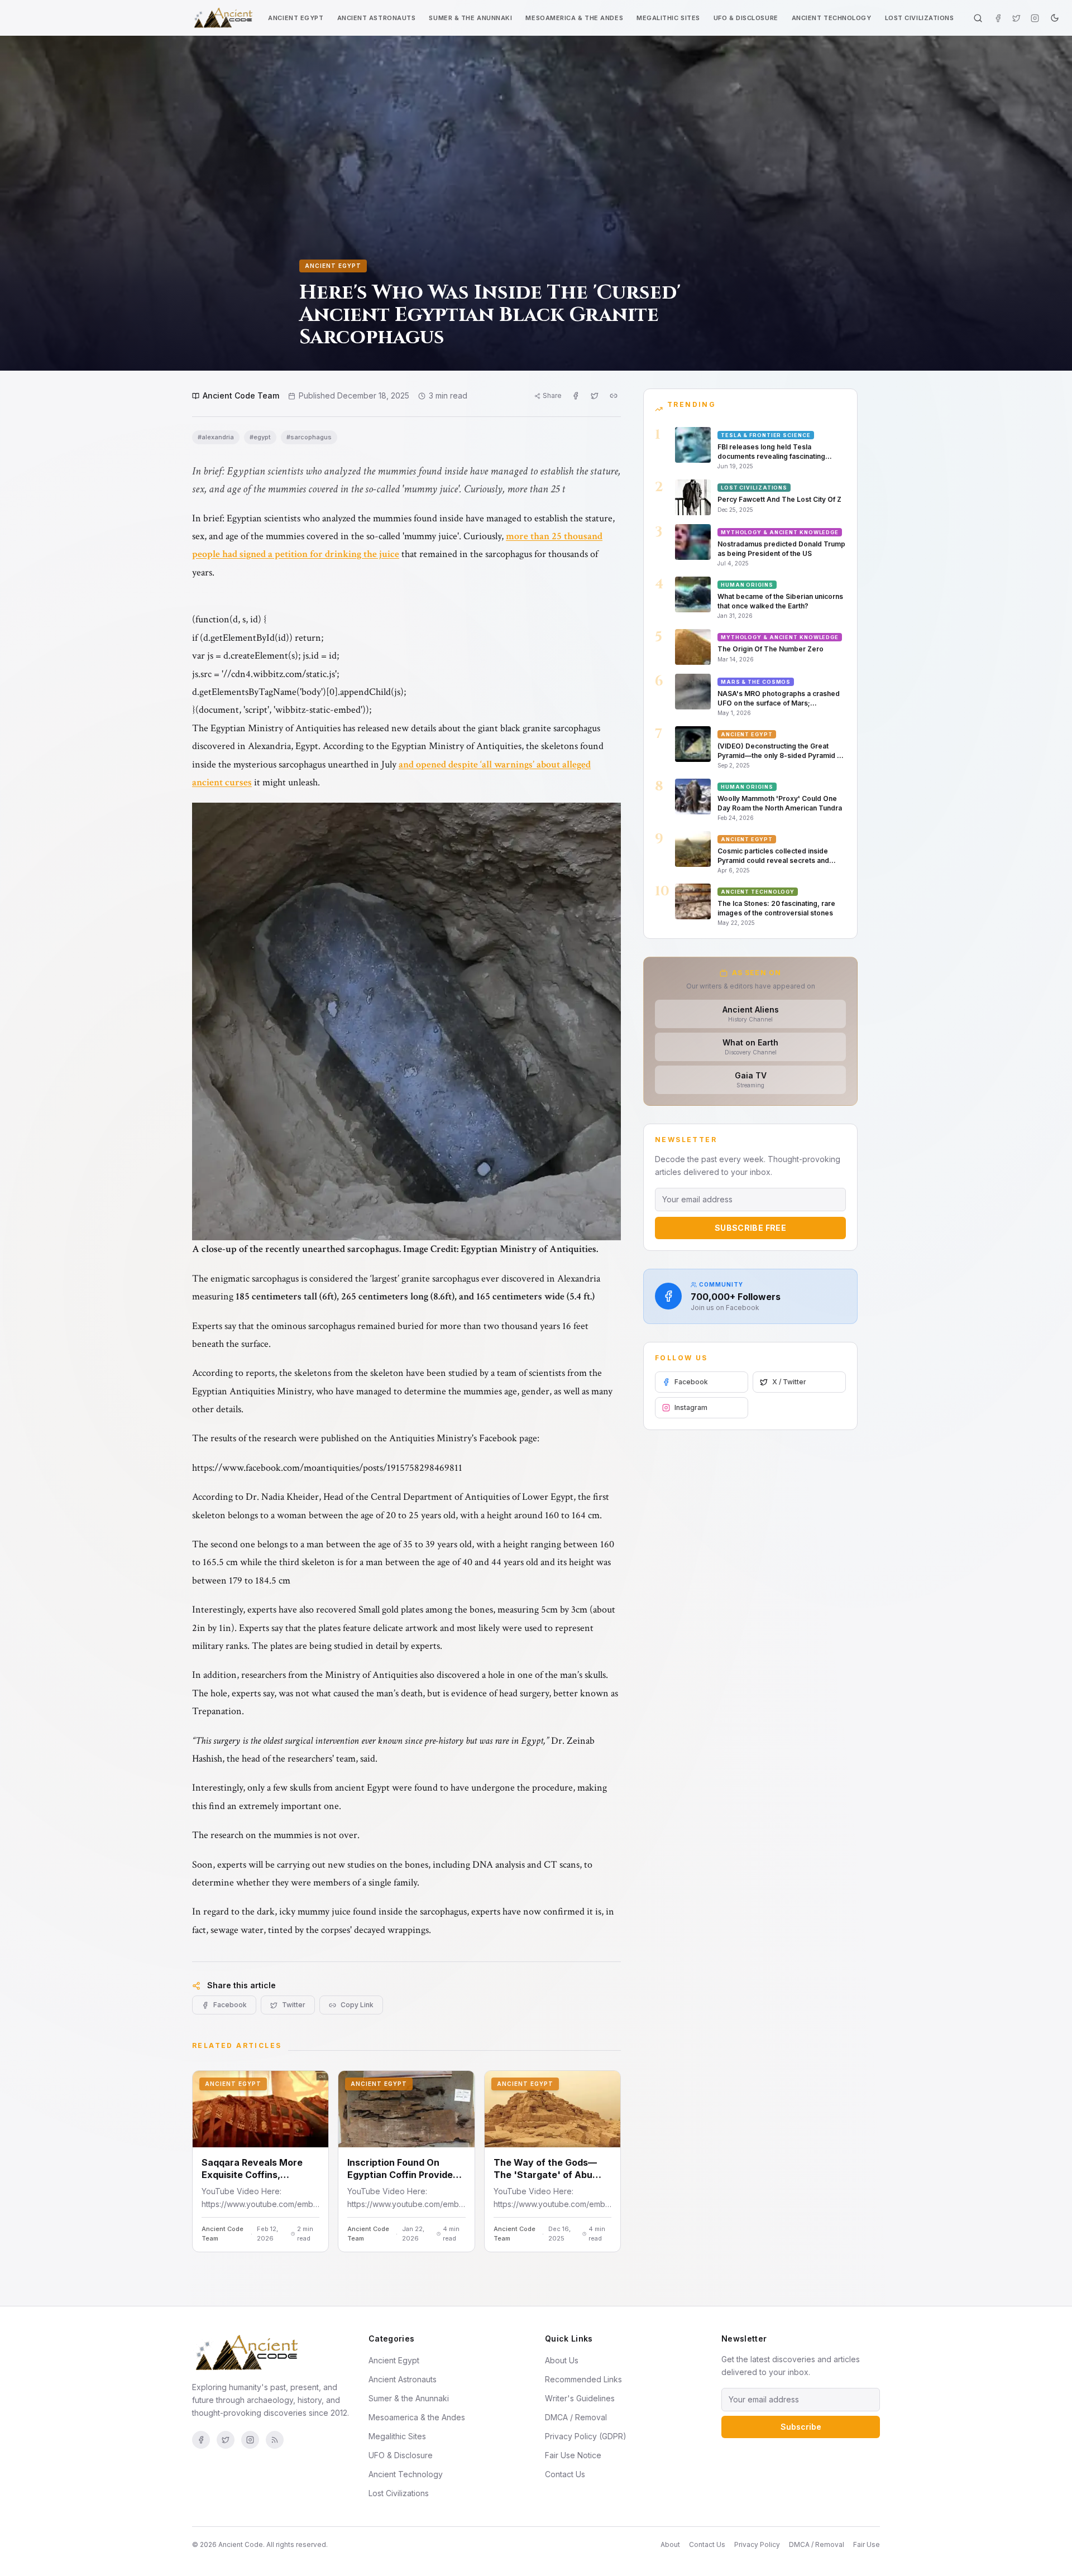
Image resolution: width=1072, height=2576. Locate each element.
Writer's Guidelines (580, 2398)
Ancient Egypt (296, 18)
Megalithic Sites (668, 18)
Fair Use (867, 2544)
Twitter (294, 2005)
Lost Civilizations (920, 18)
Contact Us (565, 2474)
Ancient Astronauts (377, 18)
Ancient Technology (832, 18)
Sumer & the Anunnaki (470, 18)
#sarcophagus (309, 437)
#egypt (260, 437)
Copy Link (357, 2005)
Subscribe (801, 2427)
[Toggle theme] (1055, 18)
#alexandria (216, 437)
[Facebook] (998, 18)
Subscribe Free (750, 1228)
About (670, 2544)
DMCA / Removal (576, 2417)
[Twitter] (1016, 18)
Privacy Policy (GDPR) (586, 2436)
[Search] (978, 18)
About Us (562, 2360)
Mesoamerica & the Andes (574, 18)
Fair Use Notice (573, 2455)
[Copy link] (614, 396)
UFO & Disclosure (746, 18)
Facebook (230, 2005)
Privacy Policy (757, 2544)
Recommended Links (583, 2379)
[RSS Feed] (275, 2440)
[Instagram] (1035, 18)
